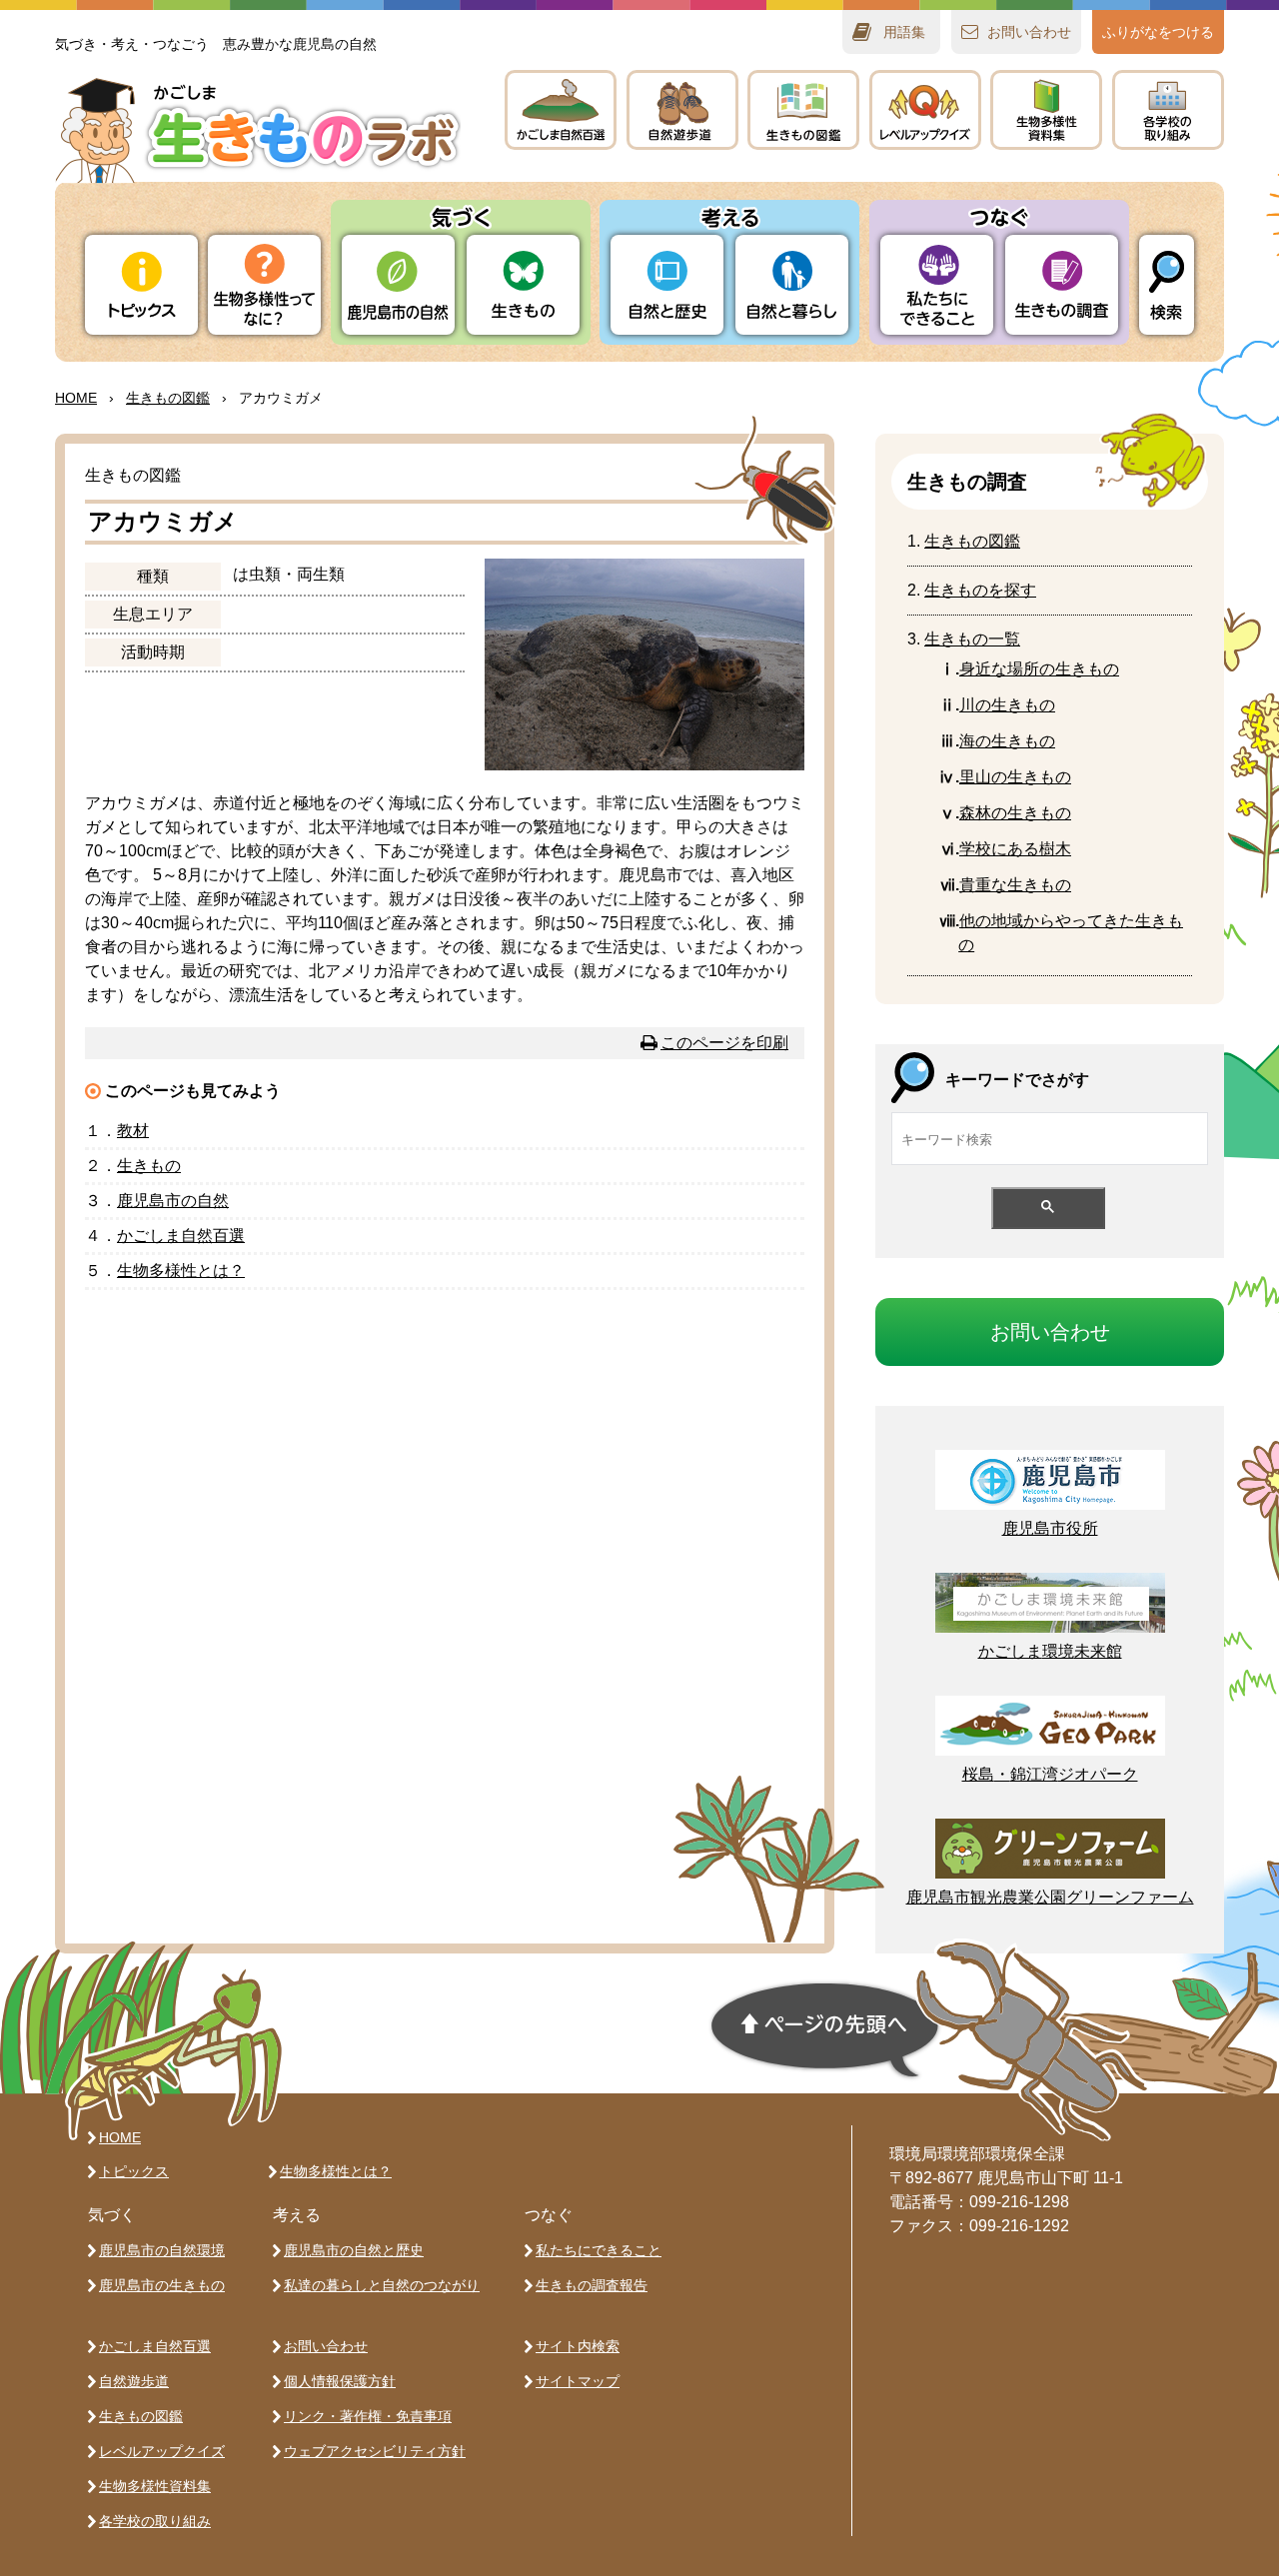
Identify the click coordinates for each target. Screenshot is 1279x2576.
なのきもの (1039, 669)
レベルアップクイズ (925, 110)
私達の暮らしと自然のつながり (382, 2285)
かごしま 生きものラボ (258, 130)
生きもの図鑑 (141, 2416)
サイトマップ (578, 2381)
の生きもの (1007, 705)
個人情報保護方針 (340, 2381)
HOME (76, 398)
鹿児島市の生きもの (162, 2285)
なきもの (1015, 885)
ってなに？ (264, 285)
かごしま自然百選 (155, 2346)
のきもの (1007, 741)
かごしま (561, 110)
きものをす (980, 590)
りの (398, 285)
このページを (724, 1043)
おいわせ (1029, 32)
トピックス (141, 285)
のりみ (1168, 110)
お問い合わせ (326, 2346)
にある (1015, 849)
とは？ (181, 1271)
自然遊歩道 (134, 2381)
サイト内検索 (578, 2346)
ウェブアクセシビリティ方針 (375, 2451)
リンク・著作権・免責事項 (368, 2416)
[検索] (1167, 285)
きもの (803, 110)
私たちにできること (599, 2250)
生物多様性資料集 (155, 2486)
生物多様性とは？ (336, 2171)
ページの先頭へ (825, 2030)
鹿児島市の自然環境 (162, 2250)
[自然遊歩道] (682, 110)
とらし (792, 285)
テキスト (1046, 110)
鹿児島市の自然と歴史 (354, 2250)
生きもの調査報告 (592, 2285)
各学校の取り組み (155, 2521)
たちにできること (937, 285)
